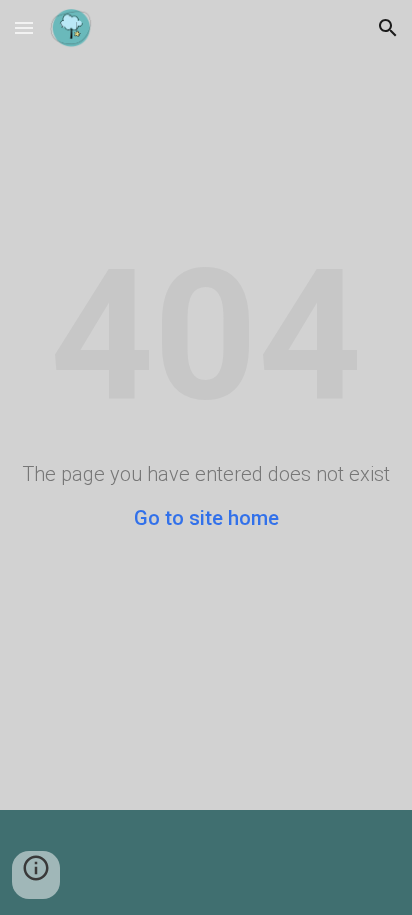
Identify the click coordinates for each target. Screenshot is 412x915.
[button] (24, 27)
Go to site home (206, 518)
